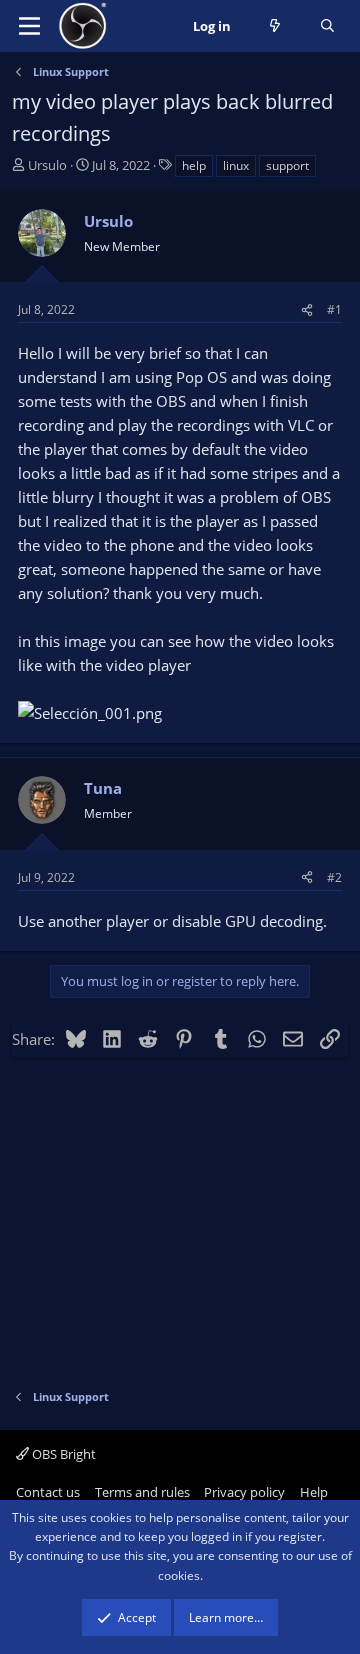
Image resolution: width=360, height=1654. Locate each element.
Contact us (48, 1492)
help (194, 165)
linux (236, 165)
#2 (334, 877)
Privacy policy (244, 1492)
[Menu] (29, 26)
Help (314, 1492)
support (287, 165)
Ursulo (47, 165)
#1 (334, 309)
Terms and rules (142, 1492)
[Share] (307, 309)
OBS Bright (62, 1454)
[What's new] (275, 26)
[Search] (327, 26)
